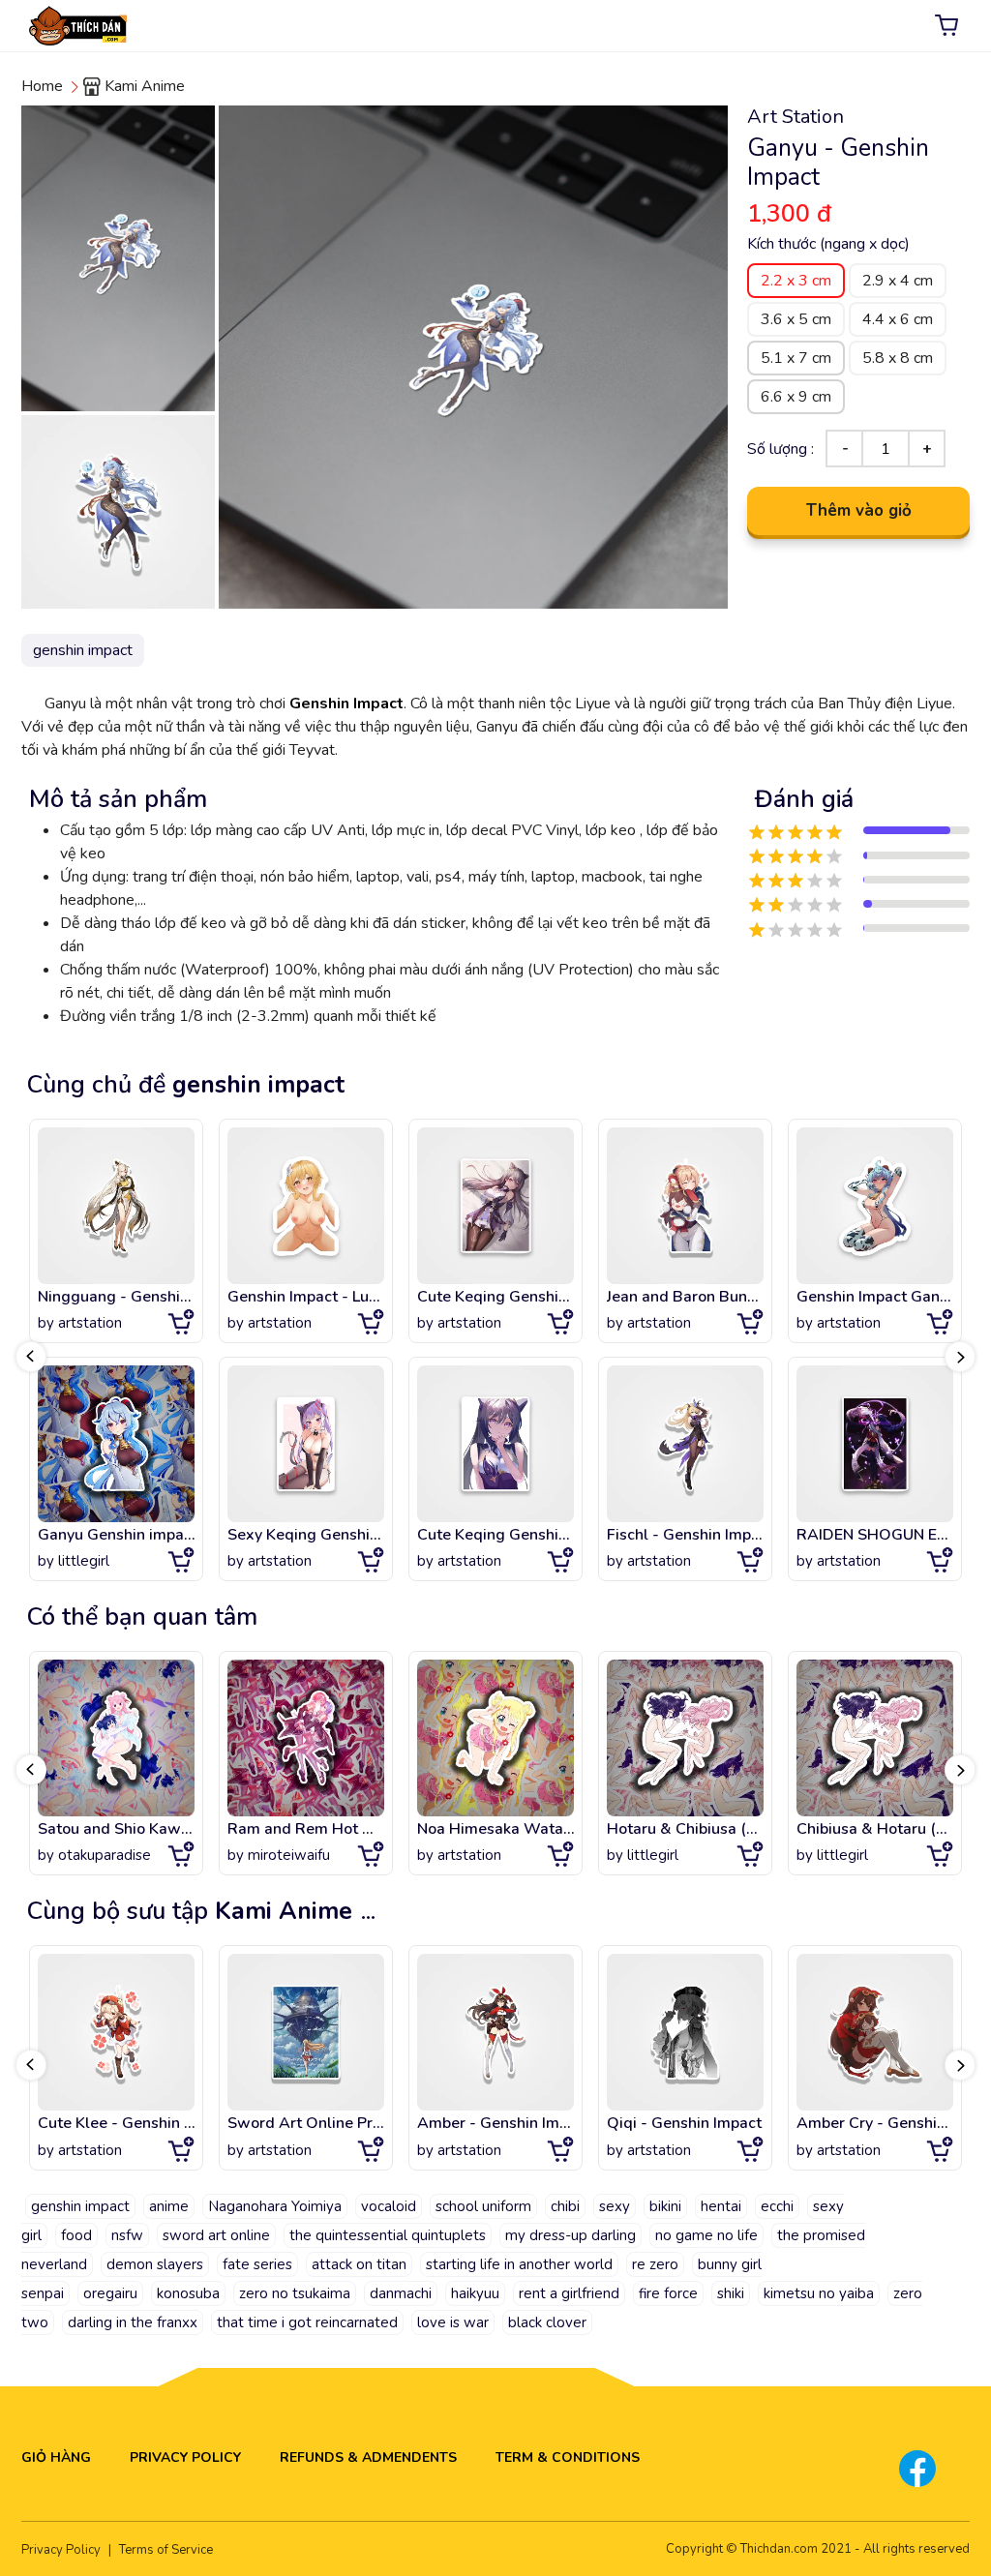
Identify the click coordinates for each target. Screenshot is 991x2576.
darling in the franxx (133, 2322)
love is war (453, 2322)
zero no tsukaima (295, 2293)
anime (169, 2206)
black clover (547, 2322)
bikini (665, 2206)
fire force (668, 2293)
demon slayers (155, 2264)
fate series (257, 2264)
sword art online (216, 2235)
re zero (655, 2264)
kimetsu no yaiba (819, 2293)
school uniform (483, 2206)
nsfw (127, 2235)
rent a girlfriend (569, 2293)
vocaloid (389, 2206)
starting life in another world (519, 2264)
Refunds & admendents (368, 2457)
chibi (565, 2206)
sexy (615, 2206)
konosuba (188, 2293)
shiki (731, 2293)
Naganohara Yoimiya (275, 2206)
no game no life (706, 2235)
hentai (721, 2206)
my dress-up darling (571, 2235)
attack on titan (359, 2264)
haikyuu (475, 2293)
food (76, 2235)
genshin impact (80, 2206)
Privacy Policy (185, 2457)
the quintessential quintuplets (388, 2235)
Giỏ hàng (56, 2457)
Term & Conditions (568, 2457)
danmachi (401, 2293)
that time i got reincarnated (307, 2322)
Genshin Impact (346, 704)
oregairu (110, 2293)
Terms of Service (166, 2550)
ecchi (777, 2206)
